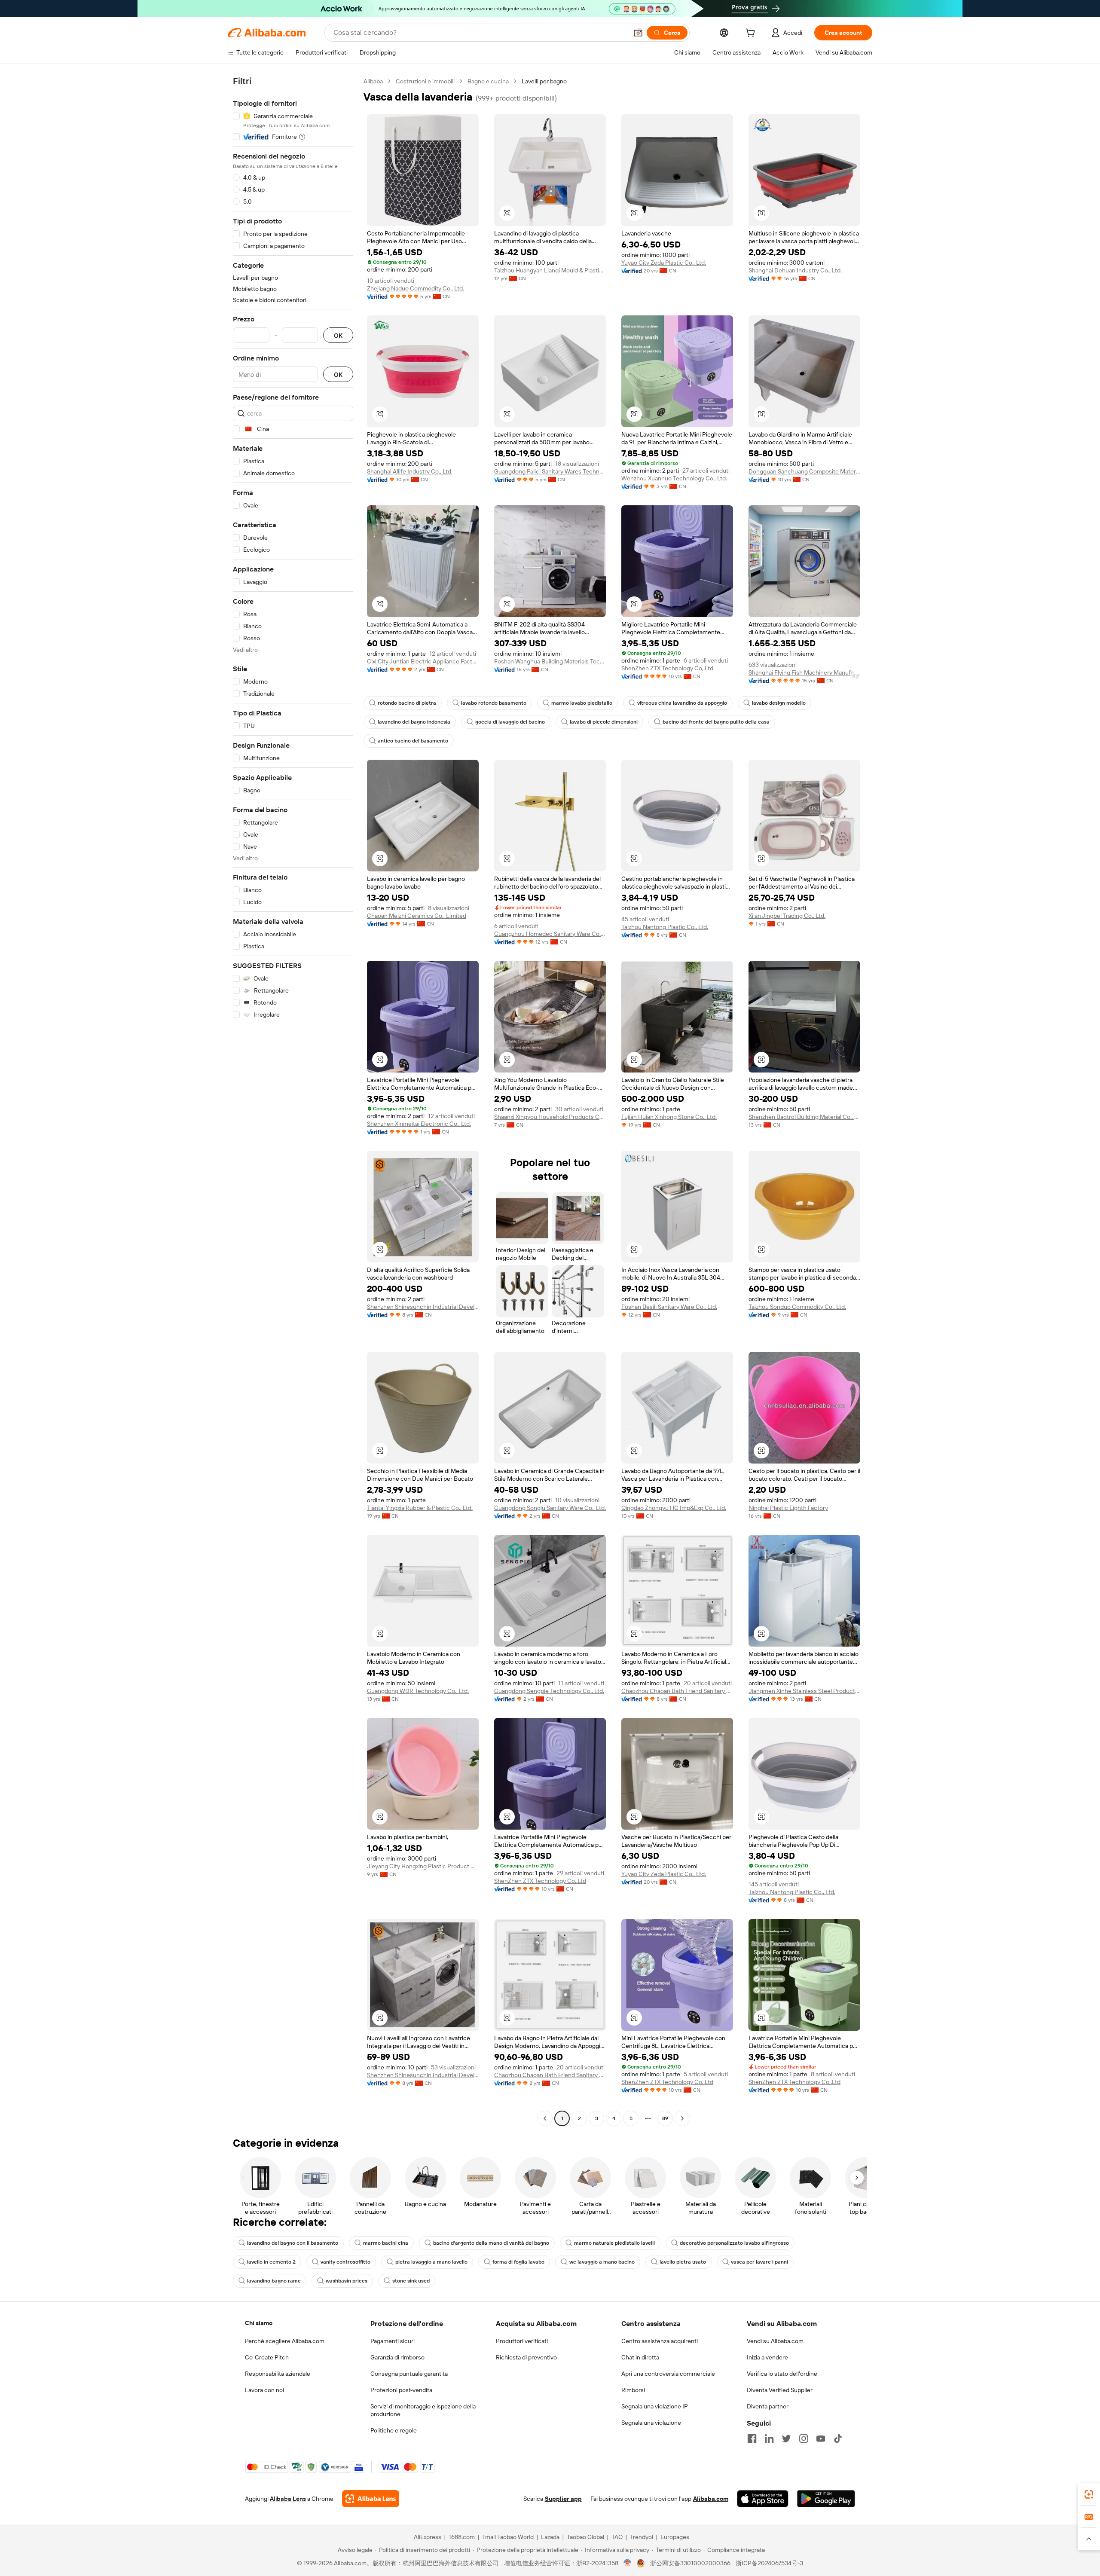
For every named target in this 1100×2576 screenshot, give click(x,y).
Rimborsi (633, 2390)
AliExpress (428, 2537)
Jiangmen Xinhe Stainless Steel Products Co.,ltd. (804, 1691)
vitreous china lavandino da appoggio (682, 703)
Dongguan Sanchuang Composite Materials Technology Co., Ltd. (804, 471)
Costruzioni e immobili (425, 81)
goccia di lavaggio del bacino (510, 722)
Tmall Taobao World (508, 2537)
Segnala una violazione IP (655, 2406)
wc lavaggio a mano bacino (602, 2262)
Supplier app (563, 2499)
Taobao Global (585, 2537)
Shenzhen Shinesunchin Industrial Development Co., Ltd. (423, 1307)
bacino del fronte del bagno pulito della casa (716, 722)
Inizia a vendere (767, 2357)
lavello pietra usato (683, 2262)
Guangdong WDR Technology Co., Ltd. (418, 1691)
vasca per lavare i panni (759, 2262)
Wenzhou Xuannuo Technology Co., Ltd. (674, 478)
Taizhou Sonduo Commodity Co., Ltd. (797, 1307)
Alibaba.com (711, 2499)
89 (665, 2118)
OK (338, 335)
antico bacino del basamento (413, 741)
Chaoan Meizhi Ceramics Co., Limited (417, 916)
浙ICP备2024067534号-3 (769, 2563)
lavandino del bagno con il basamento (293, 2243)
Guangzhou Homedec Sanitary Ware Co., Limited (550, 934)
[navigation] (293, 1101)
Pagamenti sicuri (393, 2341)
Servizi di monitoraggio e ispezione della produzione (423, 2410)
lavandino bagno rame (274, 2281)
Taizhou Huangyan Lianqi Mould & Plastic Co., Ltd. (550, 270)
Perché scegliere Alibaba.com (285, 2341)
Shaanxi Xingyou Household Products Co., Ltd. (550, 1117)
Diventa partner (768, 2406)
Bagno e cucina (488, 81)
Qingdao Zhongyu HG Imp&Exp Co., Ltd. (674, 1508)
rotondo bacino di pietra (407, 703)
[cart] (752, 34)
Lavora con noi (264, 2390)
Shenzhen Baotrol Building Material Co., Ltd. (804, 1117)
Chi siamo (259, 2323)
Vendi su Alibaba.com (775, 2341)
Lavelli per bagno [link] (544, 81)
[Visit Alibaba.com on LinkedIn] (769, 2438)
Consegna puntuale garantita (409, 2374)
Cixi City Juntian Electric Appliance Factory (423, 661)
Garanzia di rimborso (397, 2357)
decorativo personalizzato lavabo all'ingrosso (734, 2243)
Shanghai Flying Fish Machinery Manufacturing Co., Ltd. (804, 672)
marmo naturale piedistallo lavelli (614, 2243)
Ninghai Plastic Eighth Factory (788, 1508)
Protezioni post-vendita (401, 2390)
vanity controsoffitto (345, 2262)
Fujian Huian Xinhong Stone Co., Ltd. (669, 1117)
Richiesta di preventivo (526, 2357)
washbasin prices (347, 2281)
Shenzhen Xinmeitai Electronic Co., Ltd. (419, 1124)
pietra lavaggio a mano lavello (431, 2262)
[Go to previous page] (545, 2118)
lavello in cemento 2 (271, 2262)
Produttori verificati (522, 2341)
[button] (638, 33)
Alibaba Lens (288, 2499)
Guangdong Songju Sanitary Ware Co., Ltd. (550, 1508)
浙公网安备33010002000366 (690, 2563)
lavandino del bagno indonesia (414, 722)
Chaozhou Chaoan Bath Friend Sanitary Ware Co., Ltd (677, 1691)
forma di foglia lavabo (518, 2262)
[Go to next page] (682, 2118)
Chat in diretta (640, 2357)
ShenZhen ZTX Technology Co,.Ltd (667, 668)
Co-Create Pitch (267, 2357)
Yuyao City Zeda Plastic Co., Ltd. (664, 263)
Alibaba (373, 81)
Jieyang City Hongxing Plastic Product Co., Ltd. (423, 1866)
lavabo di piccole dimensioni (604, 722)
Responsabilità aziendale (278, 2374)
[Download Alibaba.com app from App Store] (763, 2499)
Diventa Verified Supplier (780, 2390)
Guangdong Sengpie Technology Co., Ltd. (549, 1691)
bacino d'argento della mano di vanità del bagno (491, 2243)
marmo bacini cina (386, 2243)
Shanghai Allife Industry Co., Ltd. (410, 471)
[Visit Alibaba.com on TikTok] (838, 2438)
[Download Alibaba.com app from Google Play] (826, 2499)
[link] (1089, 2494)
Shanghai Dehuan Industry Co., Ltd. (795, 270)
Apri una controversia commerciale (668, 2374)
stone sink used (411, 2281)
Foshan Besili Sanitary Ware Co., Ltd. (669, 1307)
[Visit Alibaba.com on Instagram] (804, 2438)
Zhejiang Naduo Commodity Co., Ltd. (416, 288)
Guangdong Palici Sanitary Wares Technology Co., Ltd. (550, 471)
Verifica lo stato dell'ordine (782, 2374)
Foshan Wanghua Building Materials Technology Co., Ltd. (550, 661)
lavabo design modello (779, 703)
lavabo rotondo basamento (494, 703)
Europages (675, 2537)
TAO (617, 2537)
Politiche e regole (394, 2430)
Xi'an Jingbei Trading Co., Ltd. (787, 916)
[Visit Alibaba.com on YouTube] (821, 2438)
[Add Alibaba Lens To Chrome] (371, 2499)
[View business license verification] (628, 2563)
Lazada (550, 2537)
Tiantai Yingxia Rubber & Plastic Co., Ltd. (420, 1508)
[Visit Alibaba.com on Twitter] (786, 2438)
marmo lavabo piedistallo (582, 703)
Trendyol (642, 2537)
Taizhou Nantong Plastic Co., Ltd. (665, 927)
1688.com (462, 2537)
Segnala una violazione (651, 2423)
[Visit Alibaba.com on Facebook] (752, 2438)
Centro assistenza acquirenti (660, 2341)
